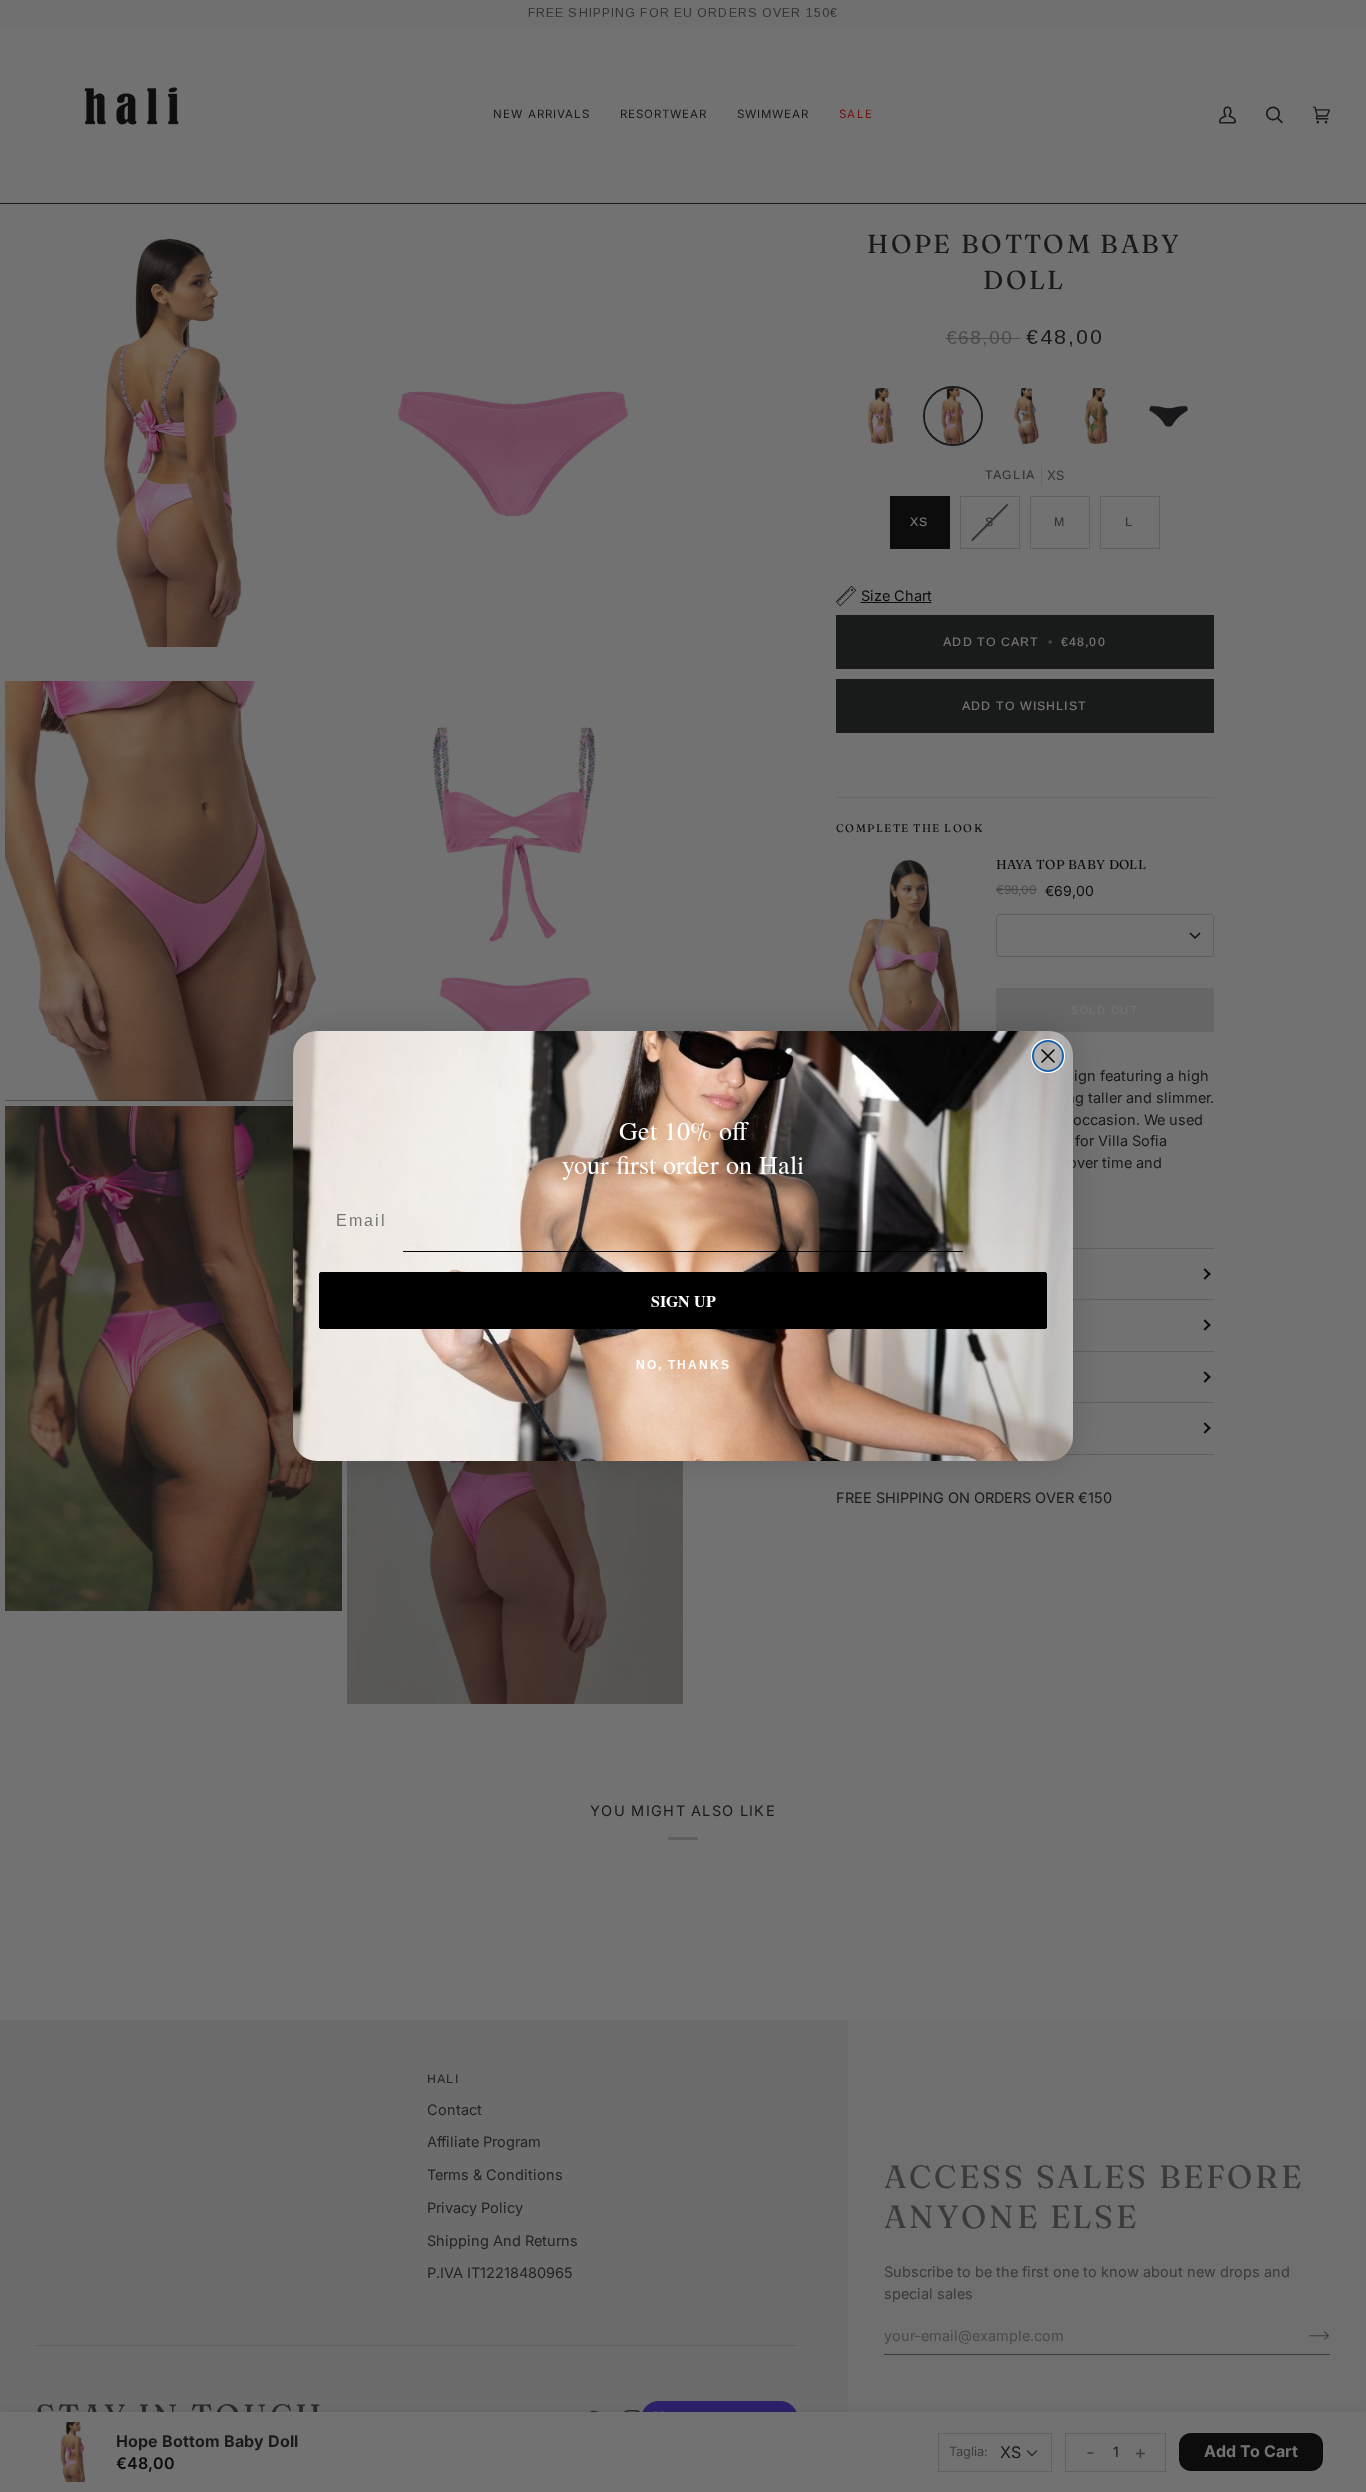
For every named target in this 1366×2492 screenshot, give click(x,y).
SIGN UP (683, 1300)
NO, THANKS (683, 1365)
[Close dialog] (1048, 1056)
